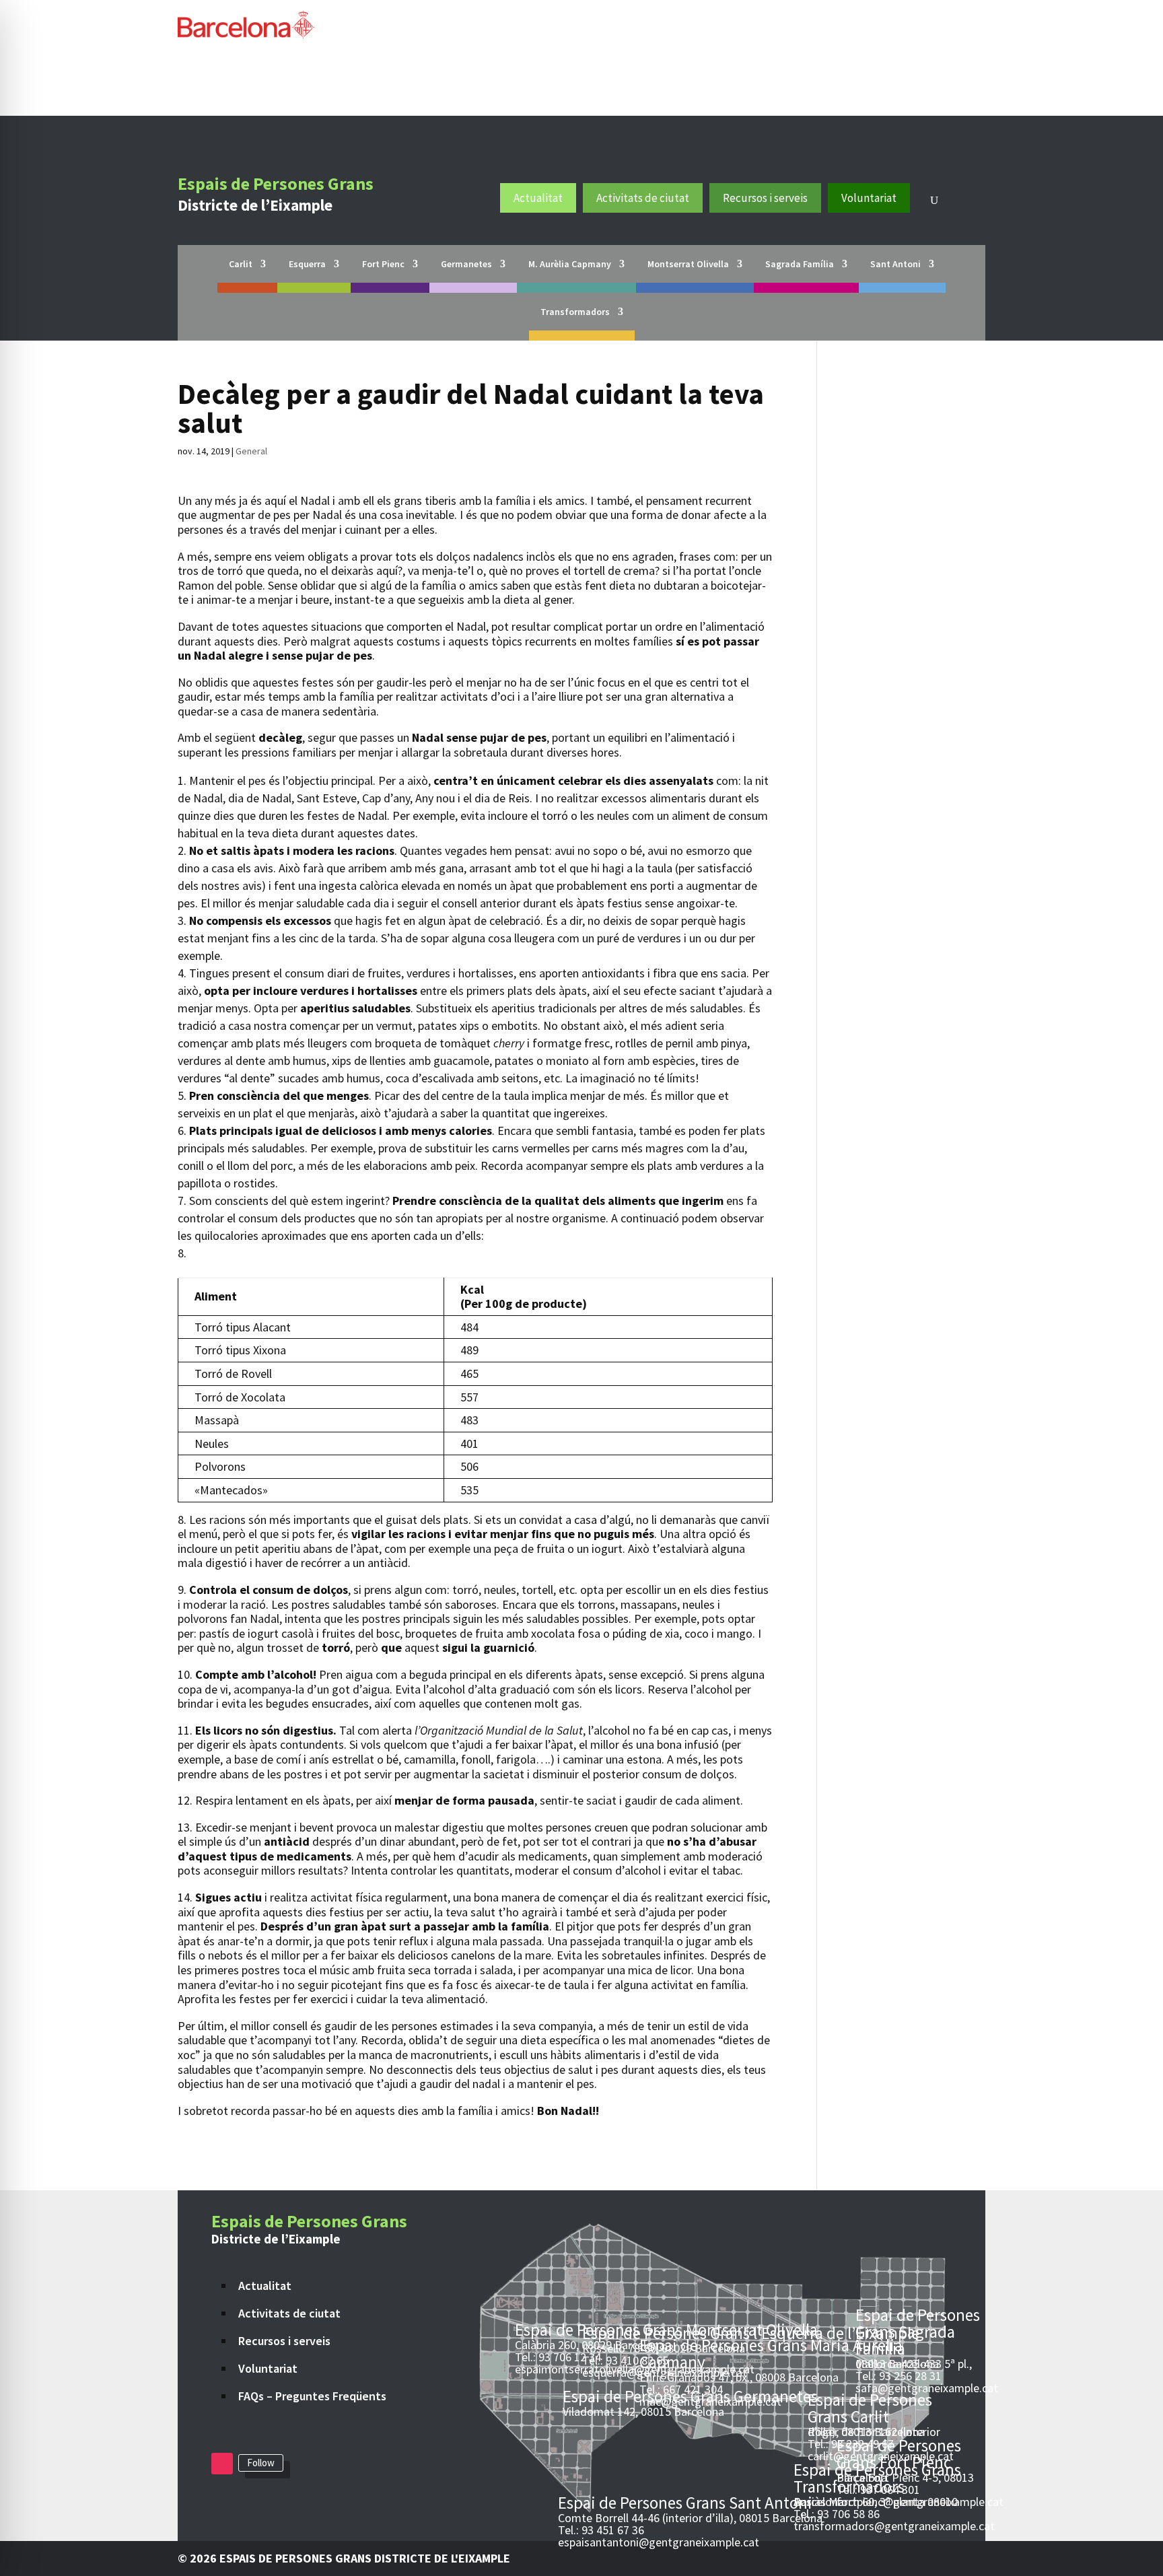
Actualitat (538, 198)
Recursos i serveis (765, 198)
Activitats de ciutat (643, 198)
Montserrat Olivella (688, 265)
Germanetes (466, 265)
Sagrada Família (800, 265)
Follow (261, 2463)
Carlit (241, 265)
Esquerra (307, 265)
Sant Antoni (895, 265)
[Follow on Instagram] (222, 2464)
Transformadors (575, 312)
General (251, 451)
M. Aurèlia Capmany (570, 265)
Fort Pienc (383, 265)
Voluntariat (869, 198)
